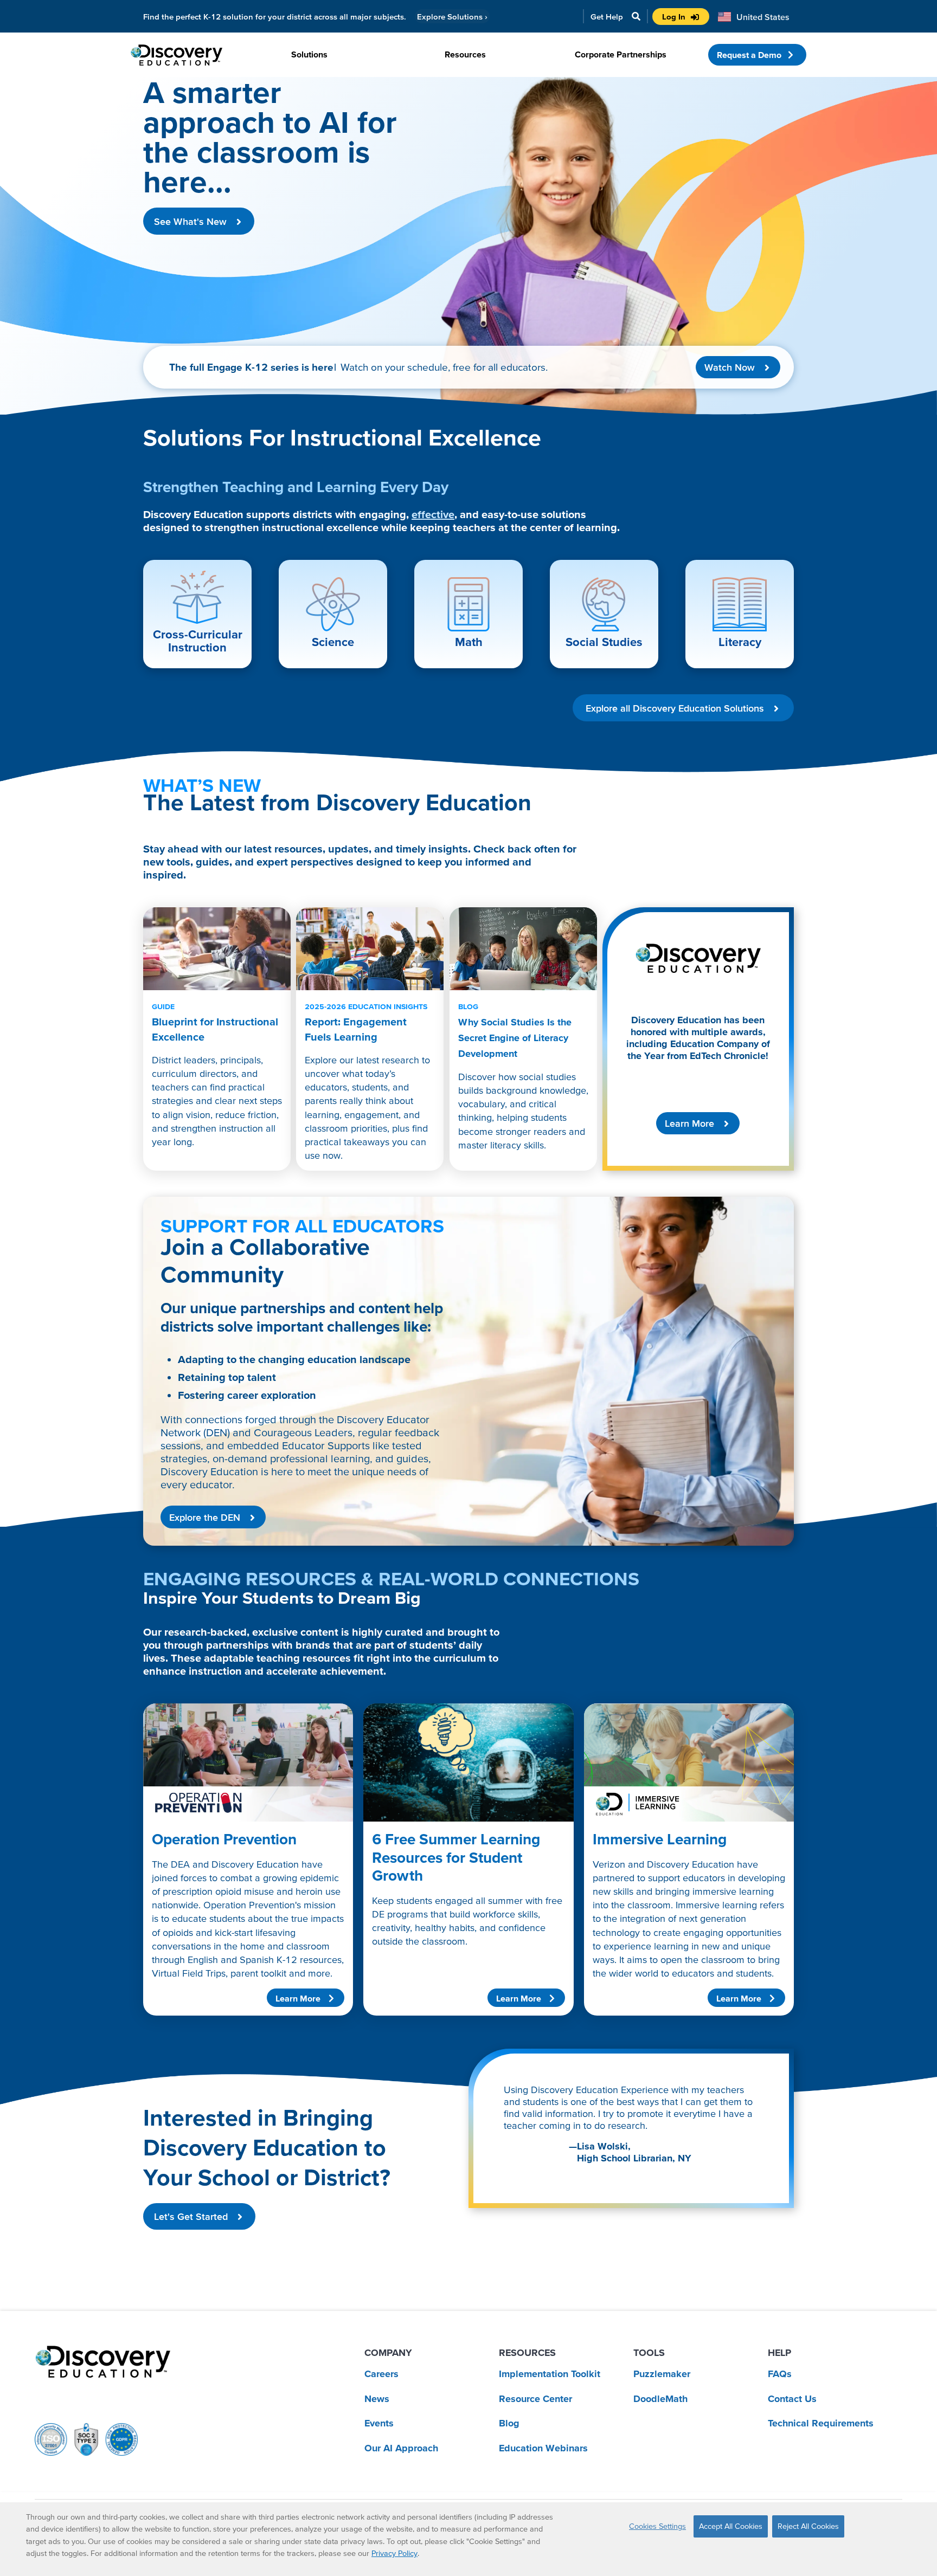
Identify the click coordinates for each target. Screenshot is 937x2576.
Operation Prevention (224, 1839)
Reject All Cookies (808, 2526)
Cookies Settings (657, 2526)
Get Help (607, 17)
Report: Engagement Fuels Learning (366, 1022)
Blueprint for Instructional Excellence (215, 1022)
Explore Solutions (452, 17)
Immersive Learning (660, 1839)
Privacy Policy (394, 2553)
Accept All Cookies (731, 2526)
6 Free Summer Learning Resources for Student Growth (456, 1857)
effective (433, 514)
